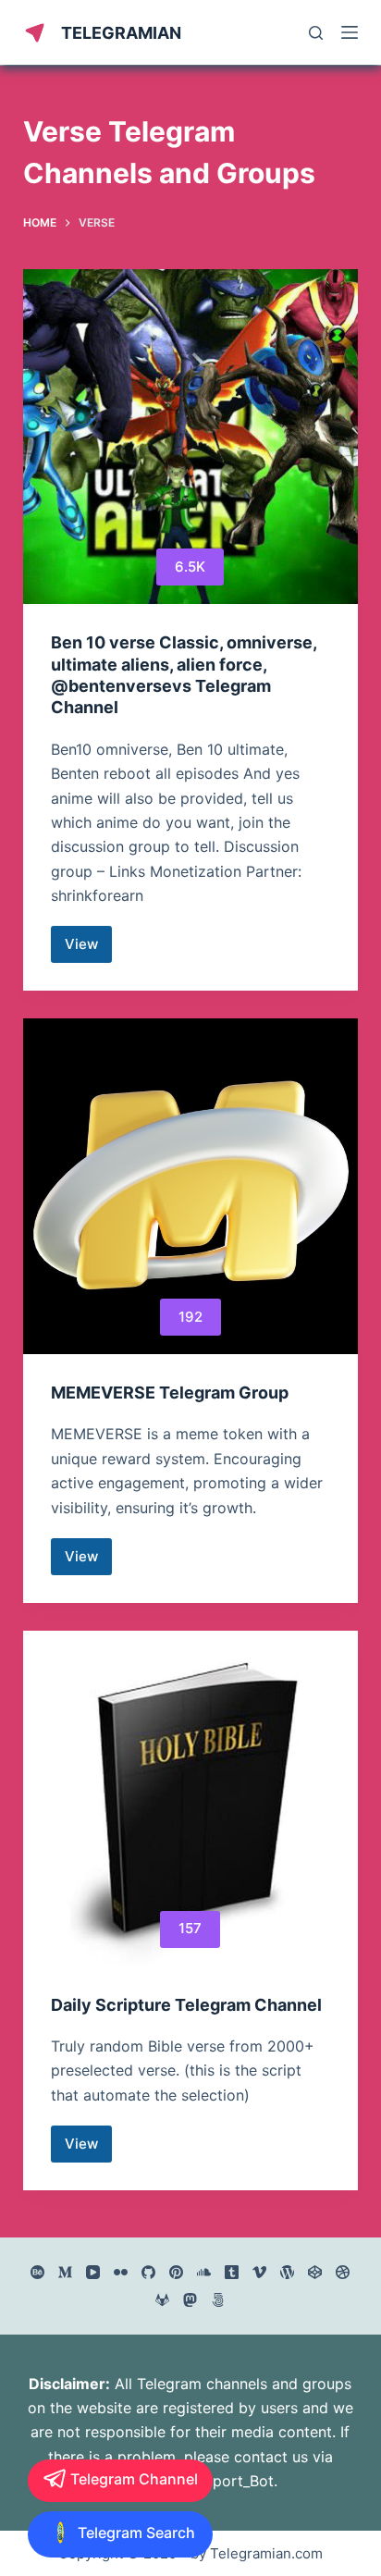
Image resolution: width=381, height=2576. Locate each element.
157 (190, 1928)
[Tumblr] (232, 2272)
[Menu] (350, 32)
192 (190, 1317)
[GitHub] (148, 2272)
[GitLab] (162, 2300)
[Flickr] (121, 2272)
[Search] (316, 33)
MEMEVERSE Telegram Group (170, 1393)
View (88, 949)
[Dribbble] (343, 2272)
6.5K (190, 567)
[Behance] (37, 2272)
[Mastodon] (190, 2300)
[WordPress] (287, 2272)
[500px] (218, 2300)
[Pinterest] (176, 2272)
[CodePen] (315, 2272)
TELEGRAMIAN (121, 33)
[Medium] (65, 2272)
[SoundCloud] (204, 2272)
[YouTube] (93, 2272)
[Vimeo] (259, 2272)
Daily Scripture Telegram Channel (186, 2005)
